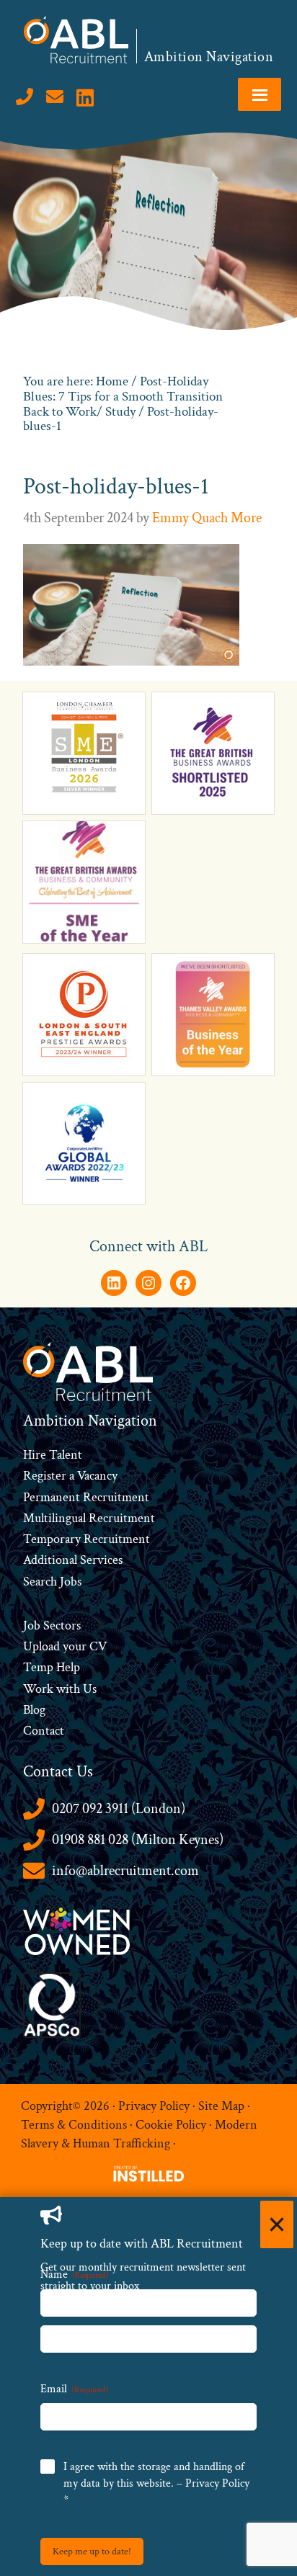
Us (88, 1689)
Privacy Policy (154, 2106)
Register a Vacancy (70, 1476)
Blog (34, 1710)
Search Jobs (52, 1582)
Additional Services (73, 1560)
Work (40, 1689)
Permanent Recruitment (86, 1497)
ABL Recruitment (76, 40)
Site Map (221, 2106)
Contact (44, 1731)
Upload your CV (65, 1646)
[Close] (277, 2224)
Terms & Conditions (74, 2125)
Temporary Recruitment (87, 1539)
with (68, 1689)
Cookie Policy (171, 2125)
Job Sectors (52, 1625)
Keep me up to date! (92, 2552)
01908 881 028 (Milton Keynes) (138, 1840)
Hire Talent (53, 1455)
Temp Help (52, 1667)
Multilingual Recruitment (89, 1518)
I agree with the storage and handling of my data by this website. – (156, 2483)
